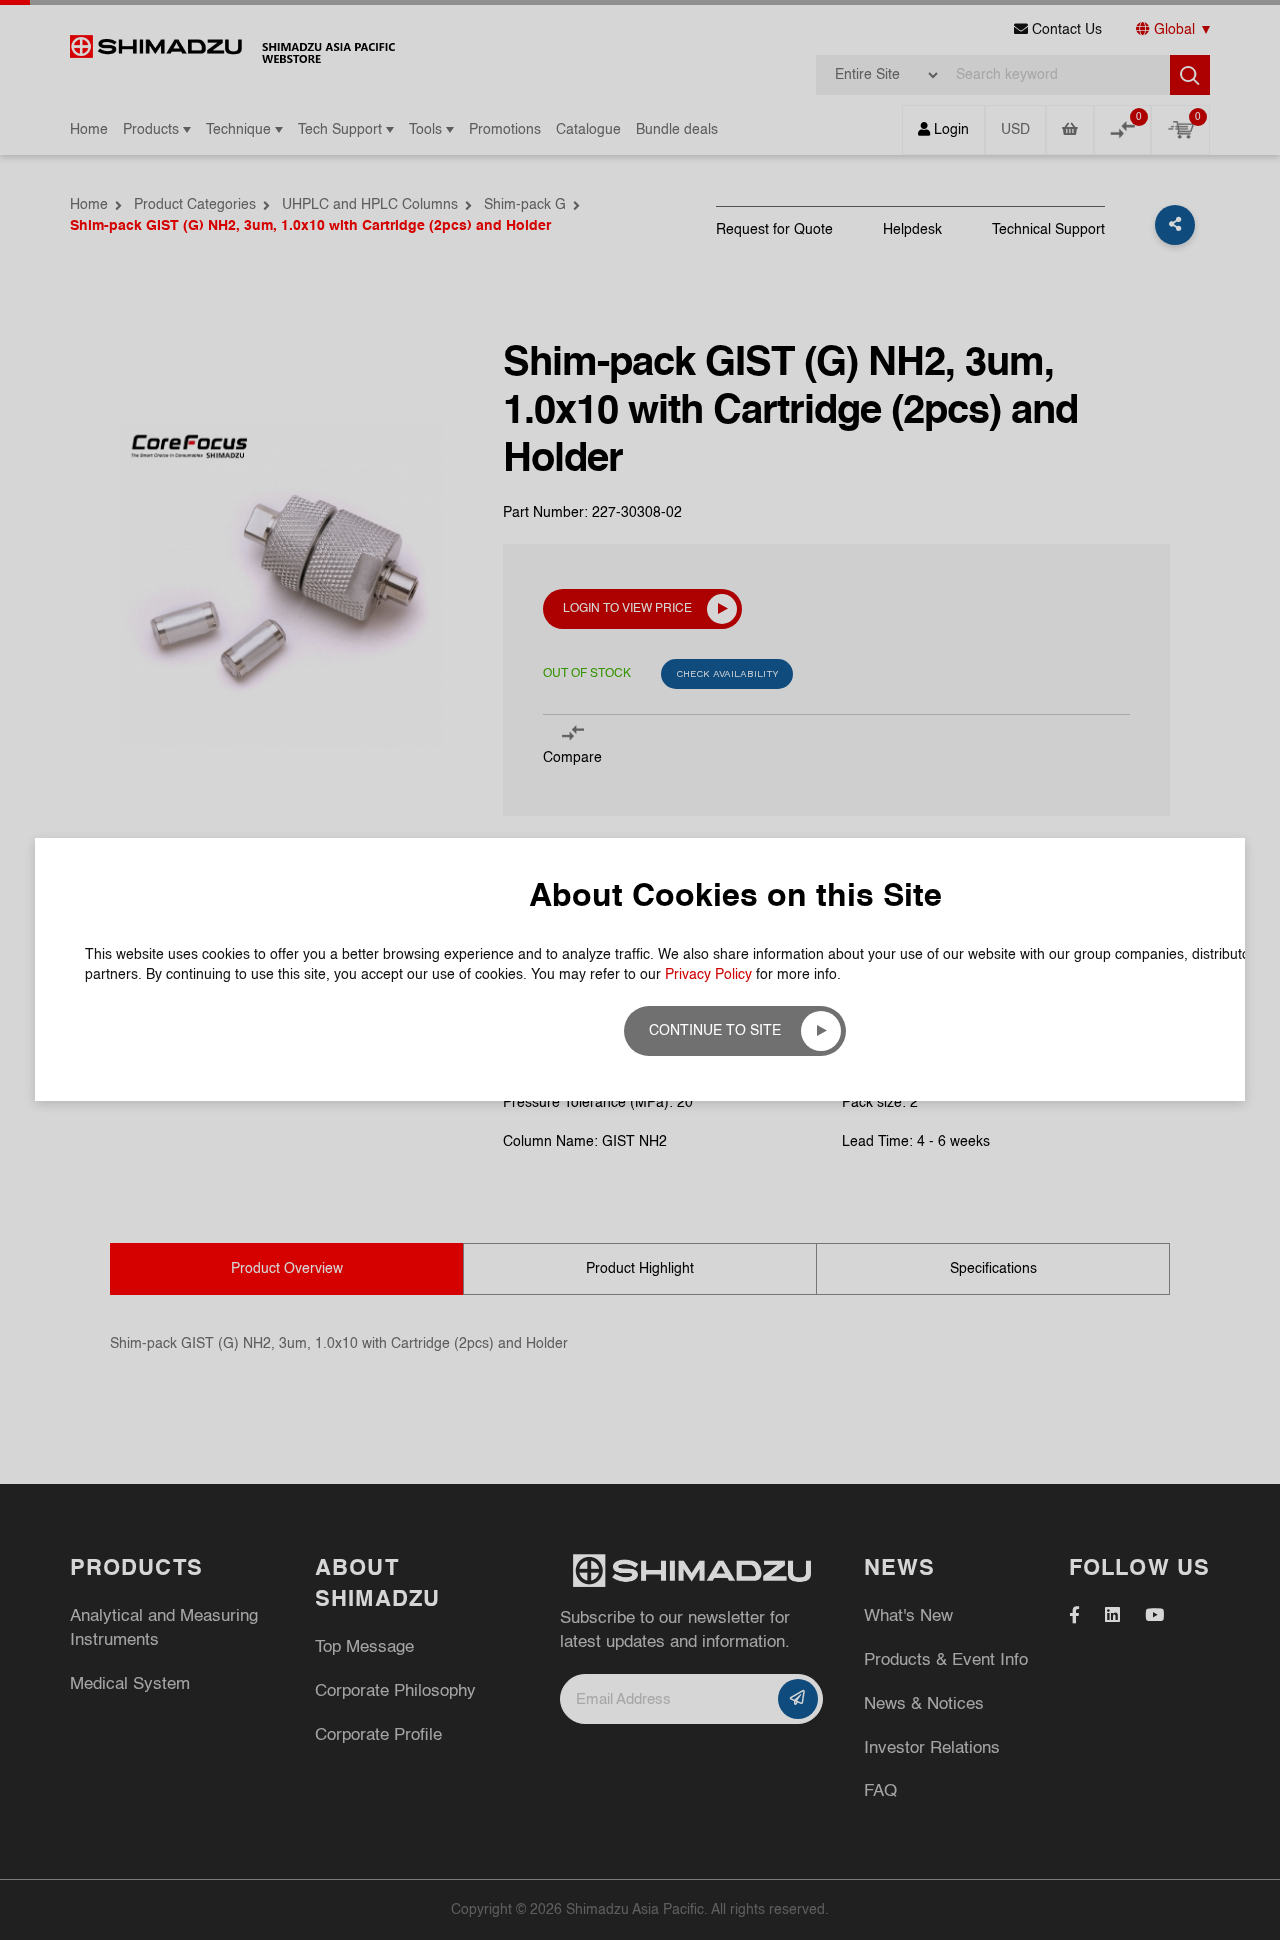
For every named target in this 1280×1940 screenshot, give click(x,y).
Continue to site (715, 1031)
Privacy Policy (708, 975)
